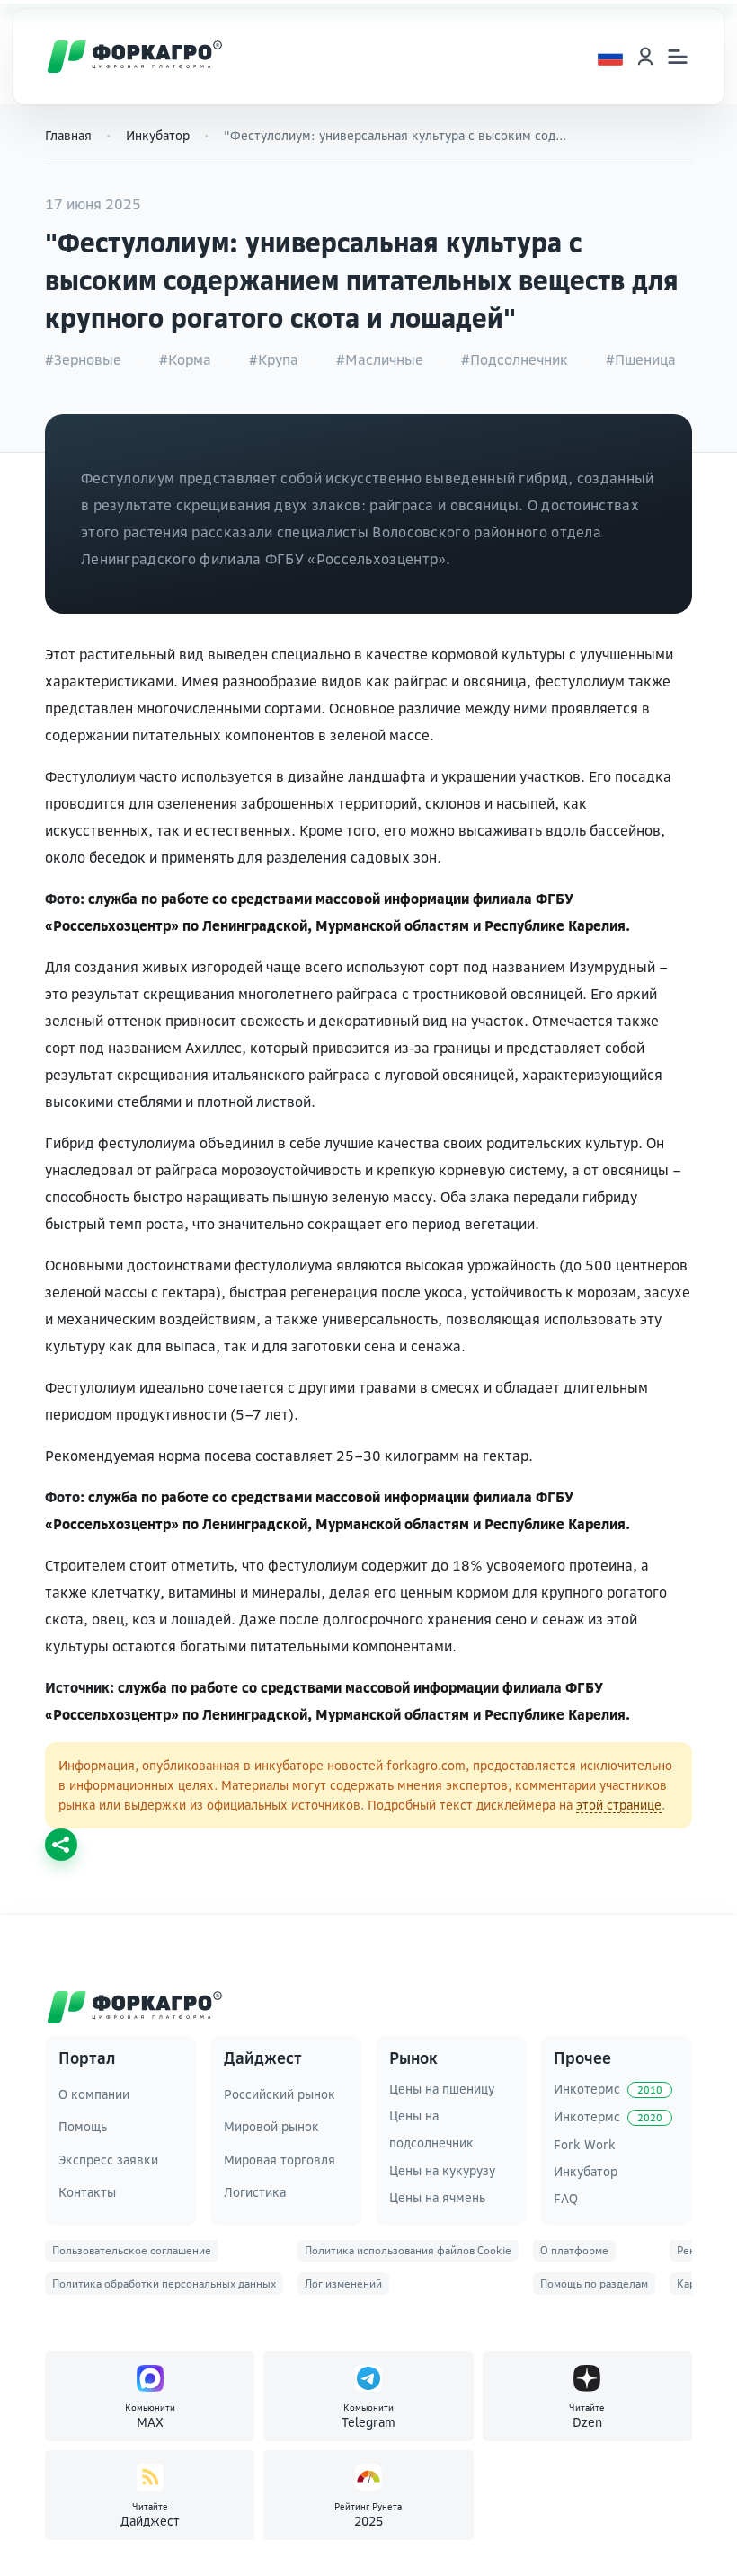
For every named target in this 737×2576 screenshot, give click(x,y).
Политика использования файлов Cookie (408, 2250)
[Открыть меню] (678, 57)
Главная (68, 135)
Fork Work (585, 2144)
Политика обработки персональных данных (164, 2284)
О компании (94, 2094)
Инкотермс (608, 2089)
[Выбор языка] (610, 57)
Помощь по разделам (594, 2284)
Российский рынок (280, 2094)
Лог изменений (343, 2284)
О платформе (574, 2250)
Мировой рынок (271, 2126)
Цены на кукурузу (442, 2170)
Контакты (87, 2192)
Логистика (255, 2192)
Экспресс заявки (108, 2160)
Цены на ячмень (437, 2197)
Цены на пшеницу (442, 2089)
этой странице (619, 1805)
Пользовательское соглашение (132, 2250)
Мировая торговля (280, 2160)
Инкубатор (158, 135)
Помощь (83, 2126)
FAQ (566, 2198)
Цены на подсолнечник (431, 2129)
